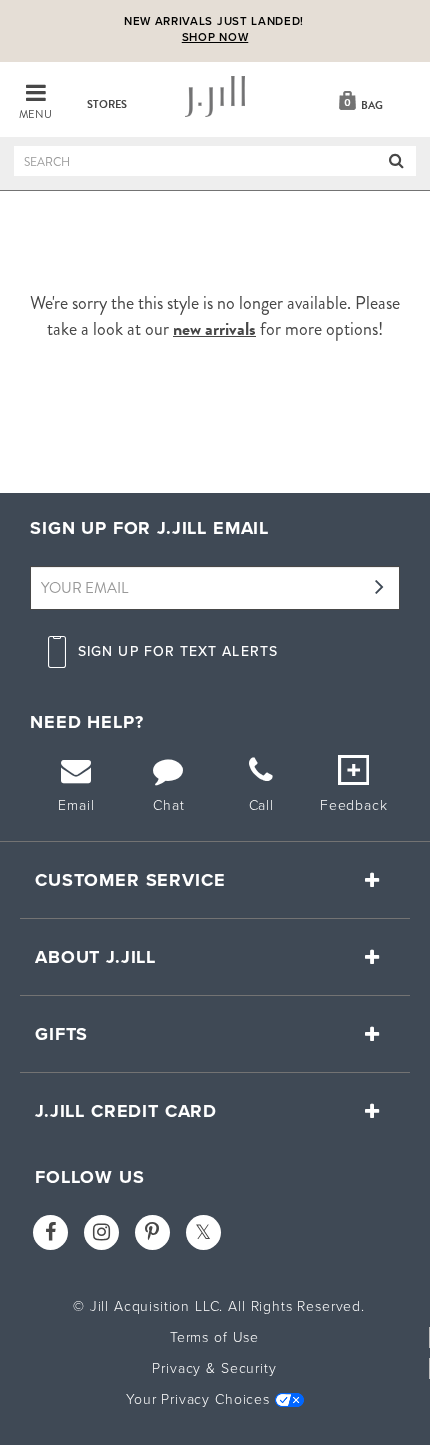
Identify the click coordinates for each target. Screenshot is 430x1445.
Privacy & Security (214, 1368)
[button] (358, 99)
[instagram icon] (101, 1232)
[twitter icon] (203, 1232)
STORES (107, 104)
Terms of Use (214, 1337)
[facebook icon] (50, 1232)
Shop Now (215, 37)
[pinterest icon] (152, 1232)
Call (261, 805)
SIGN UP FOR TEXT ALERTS (178, 651)
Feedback (354, 805)
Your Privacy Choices (198, 1399)
